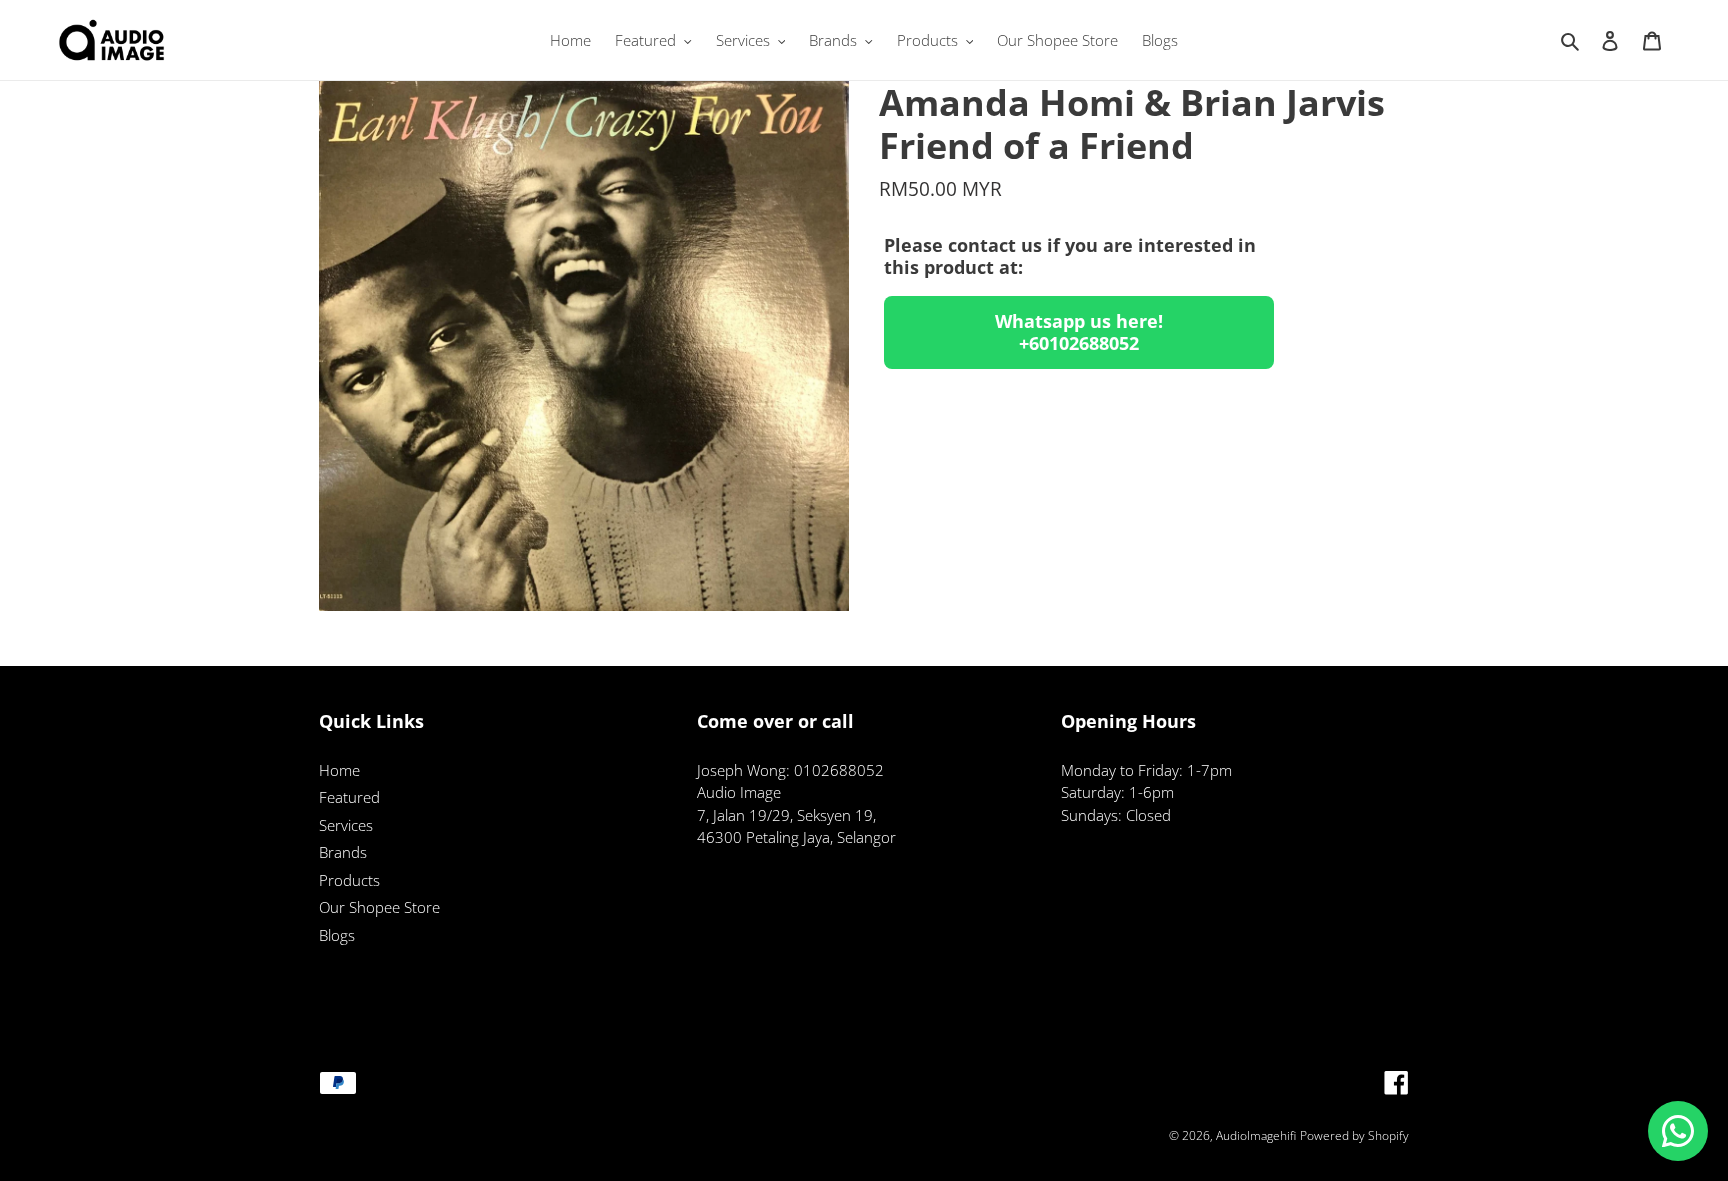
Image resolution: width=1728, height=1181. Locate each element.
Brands (343, 852)
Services (346, 825)
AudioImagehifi (1256, 1135)
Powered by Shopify (1354, 1135)
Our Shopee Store (379, 907)
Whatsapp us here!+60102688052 (1079, 332)
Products (349, 880)
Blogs (337, 935)
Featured (349, 797)
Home (339, 770)
